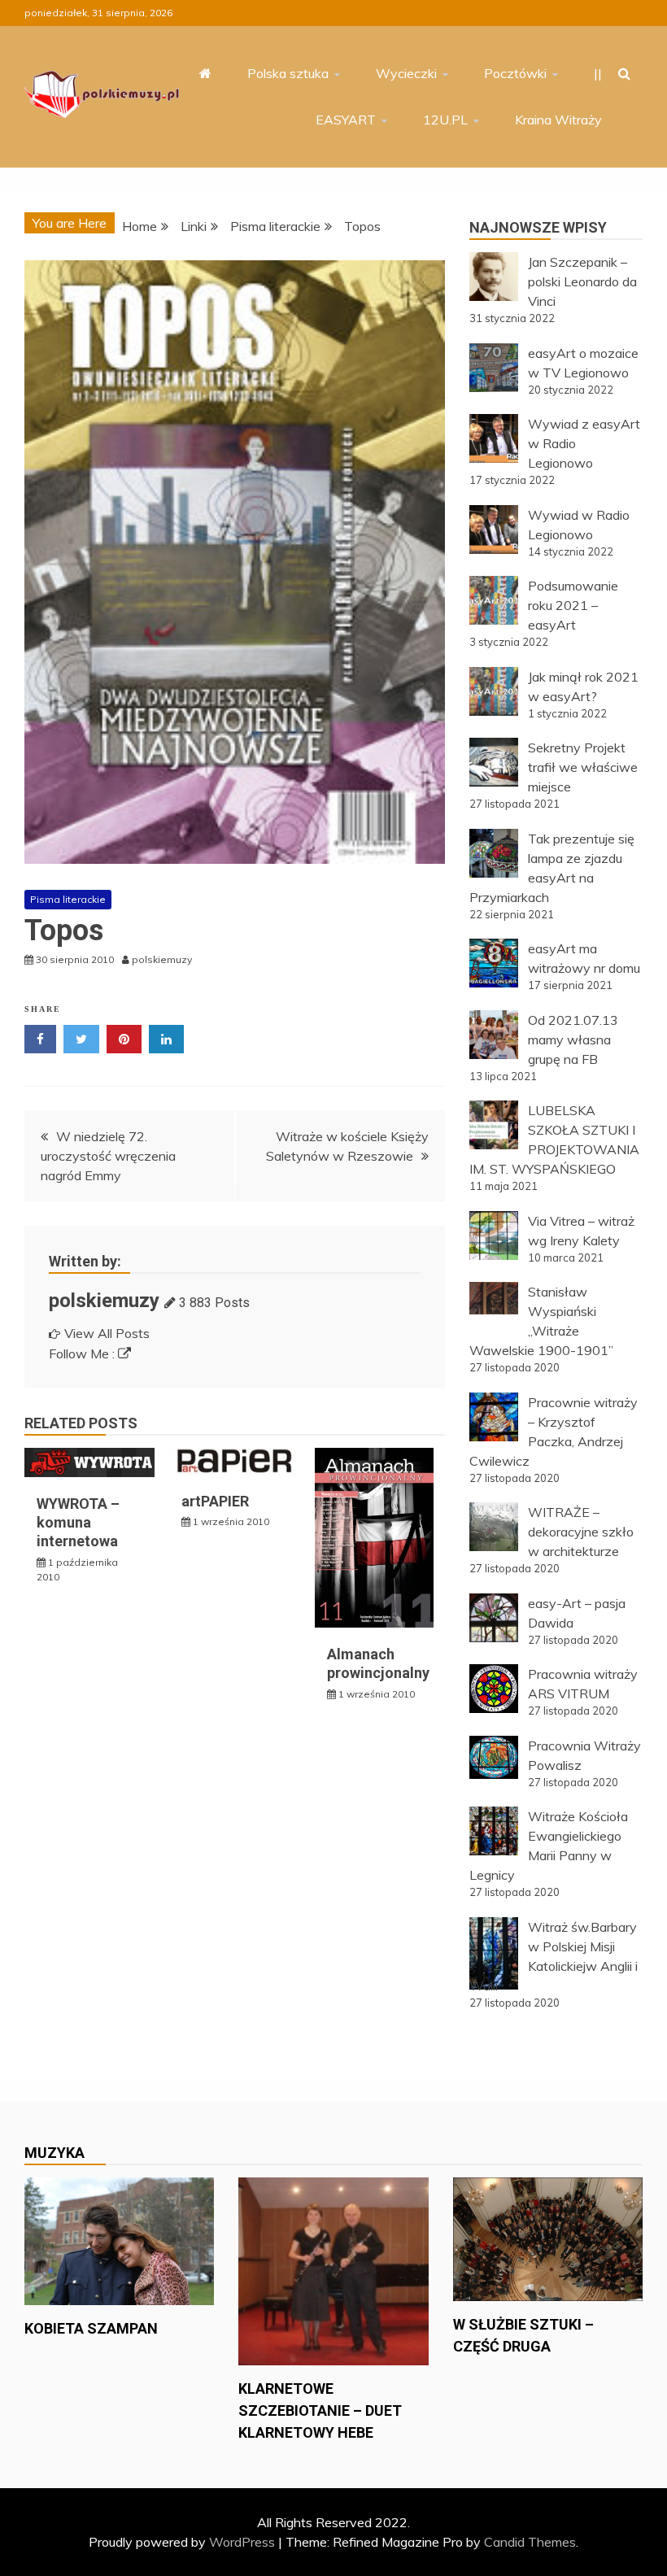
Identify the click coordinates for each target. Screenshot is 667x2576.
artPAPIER (215, 1501)
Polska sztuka (288, 73)
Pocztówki (515, 73)
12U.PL (445, 120)
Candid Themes (530, 2542)
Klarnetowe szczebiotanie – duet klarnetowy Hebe (320, 2410)
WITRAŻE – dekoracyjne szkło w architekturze (581, 1532)
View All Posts (107, 1333)
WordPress (242, 2542)
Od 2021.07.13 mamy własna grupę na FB (573, 1040)
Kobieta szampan (91, 2328)
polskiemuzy (104, 1301)
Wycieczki (406, 73)
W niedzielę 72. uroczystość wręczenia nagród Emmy (108, 1156)
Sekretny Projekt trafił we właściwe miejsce (583, 767)
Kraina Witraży (558, 120)
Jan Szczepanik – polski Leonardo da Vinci (582, 281)
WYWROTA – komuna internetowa (78, 1523)
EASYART (346, 120)
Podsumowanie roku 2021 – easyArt (573, 605)
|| (598, 73)
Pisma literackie (68, 899)
